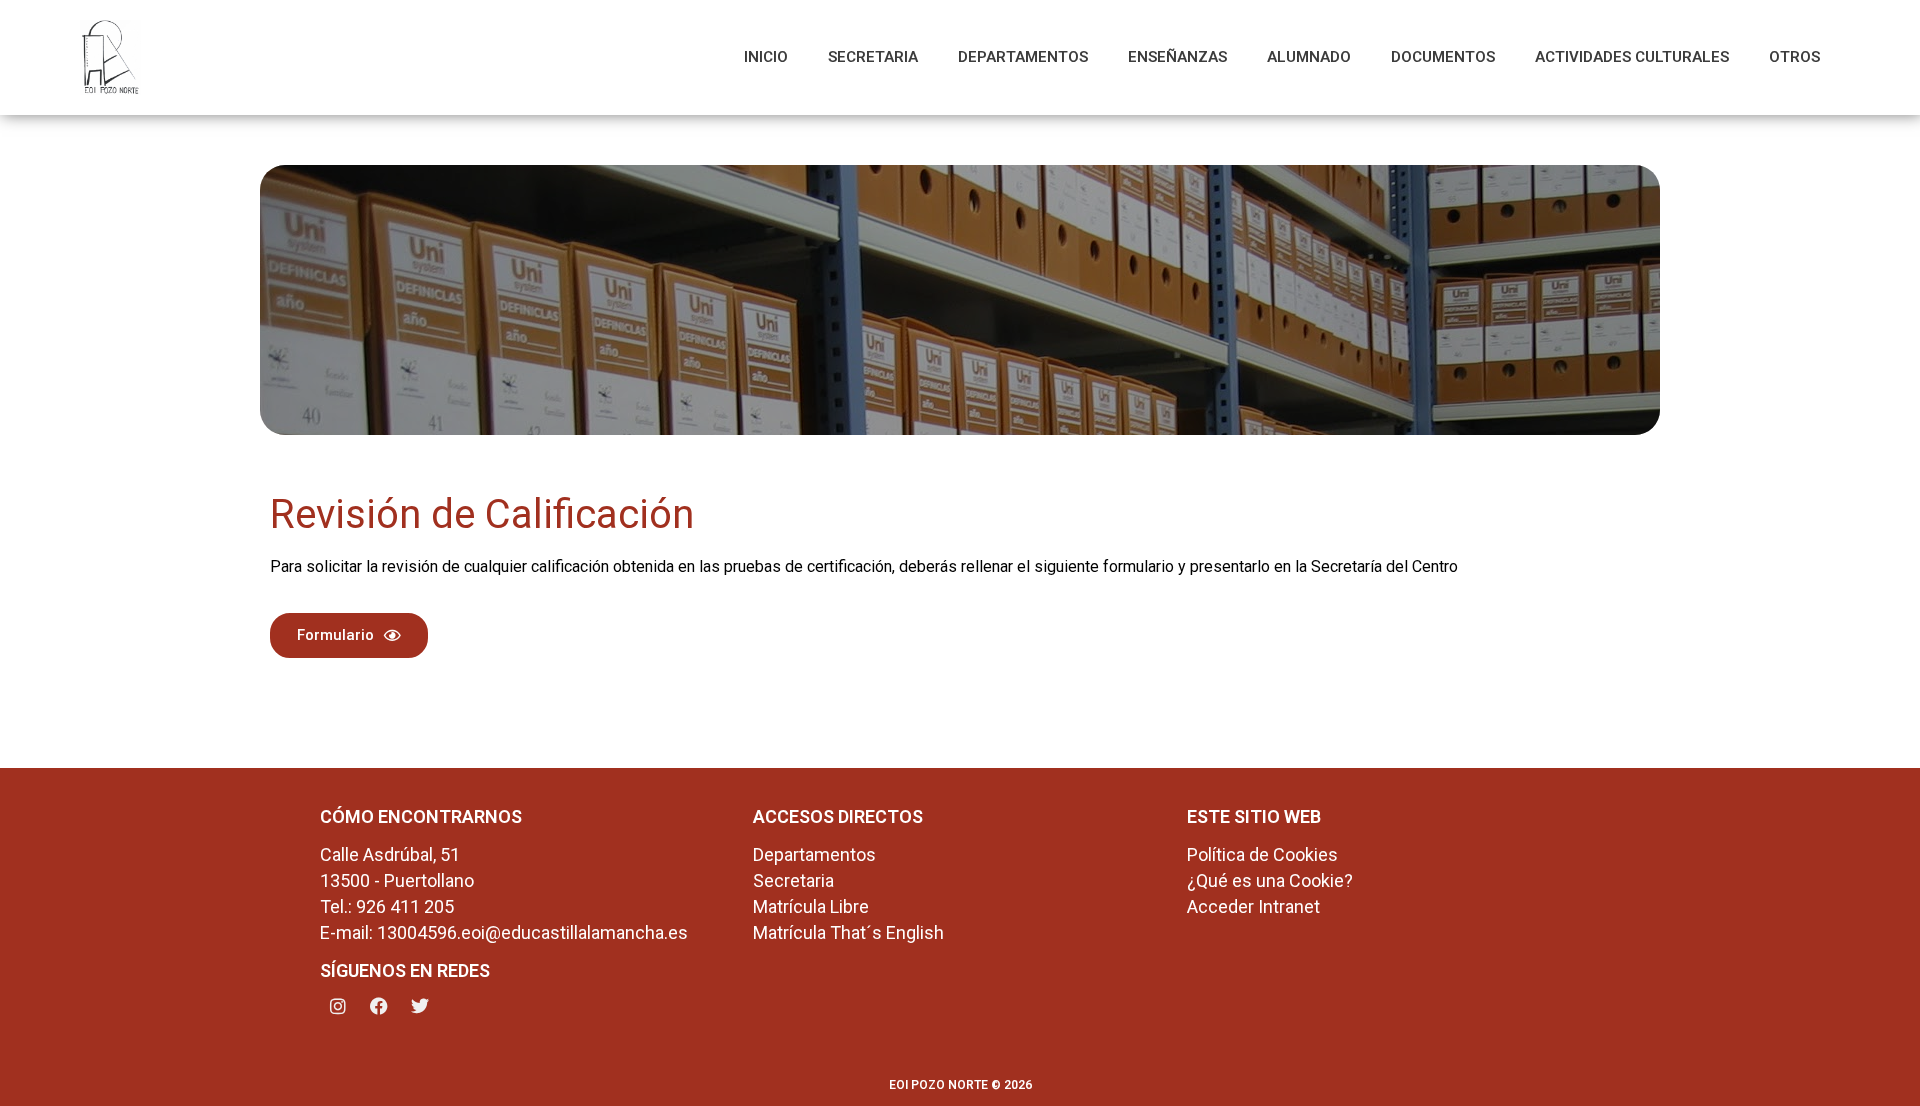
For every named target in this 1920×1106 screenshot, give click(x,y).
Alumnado (1309, 57)
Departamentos (1023, 57)
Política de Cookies (1262, 854)
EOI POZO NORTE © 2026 (960, 1085)
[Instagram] (338, 1006)
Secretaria (873, 57)
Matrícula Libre (811, 906)
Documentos (1443, 57)
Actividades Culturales (1632, 57)
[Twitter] (420, 1006)
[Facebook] (379, 1006)
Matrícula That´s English (848, 932)
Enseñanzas (1177, 57)
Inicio (766, 57)
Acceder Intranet (1253, 906)
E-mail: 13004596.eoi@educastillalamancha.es (504, 932)
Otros (1794, 57)
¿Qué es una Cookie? (1270, 880)
